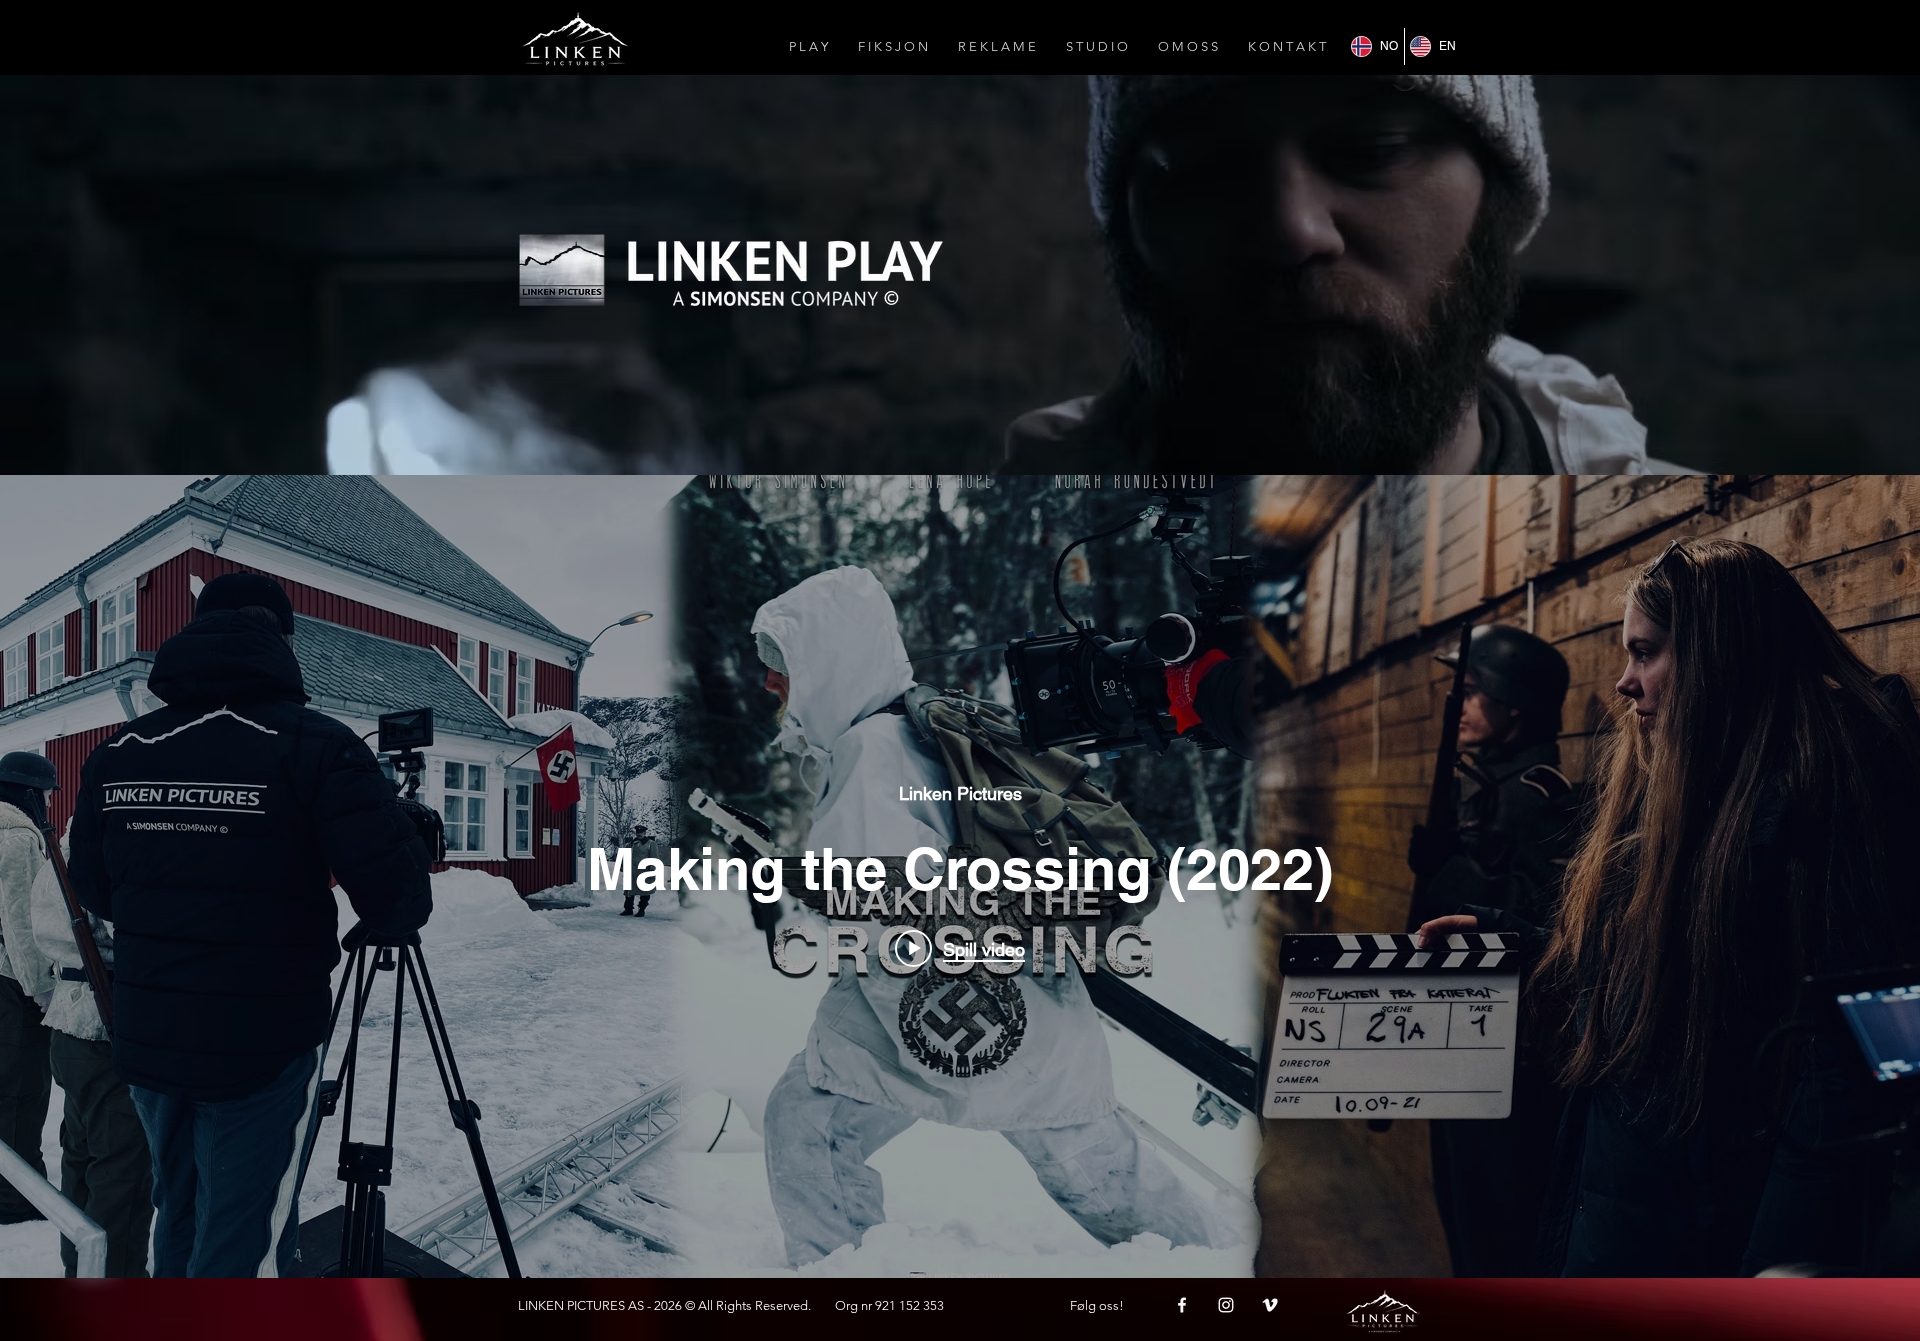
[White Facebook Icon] (1182, 1305)
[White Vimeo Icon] (1270, 1305)
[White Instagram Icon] (1226, 1305)
